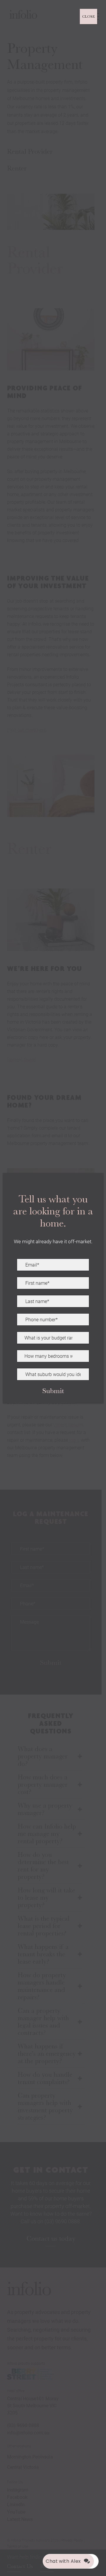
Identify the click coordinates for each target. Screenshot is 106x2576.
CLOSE (88, 16)
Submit (53, 1391)
